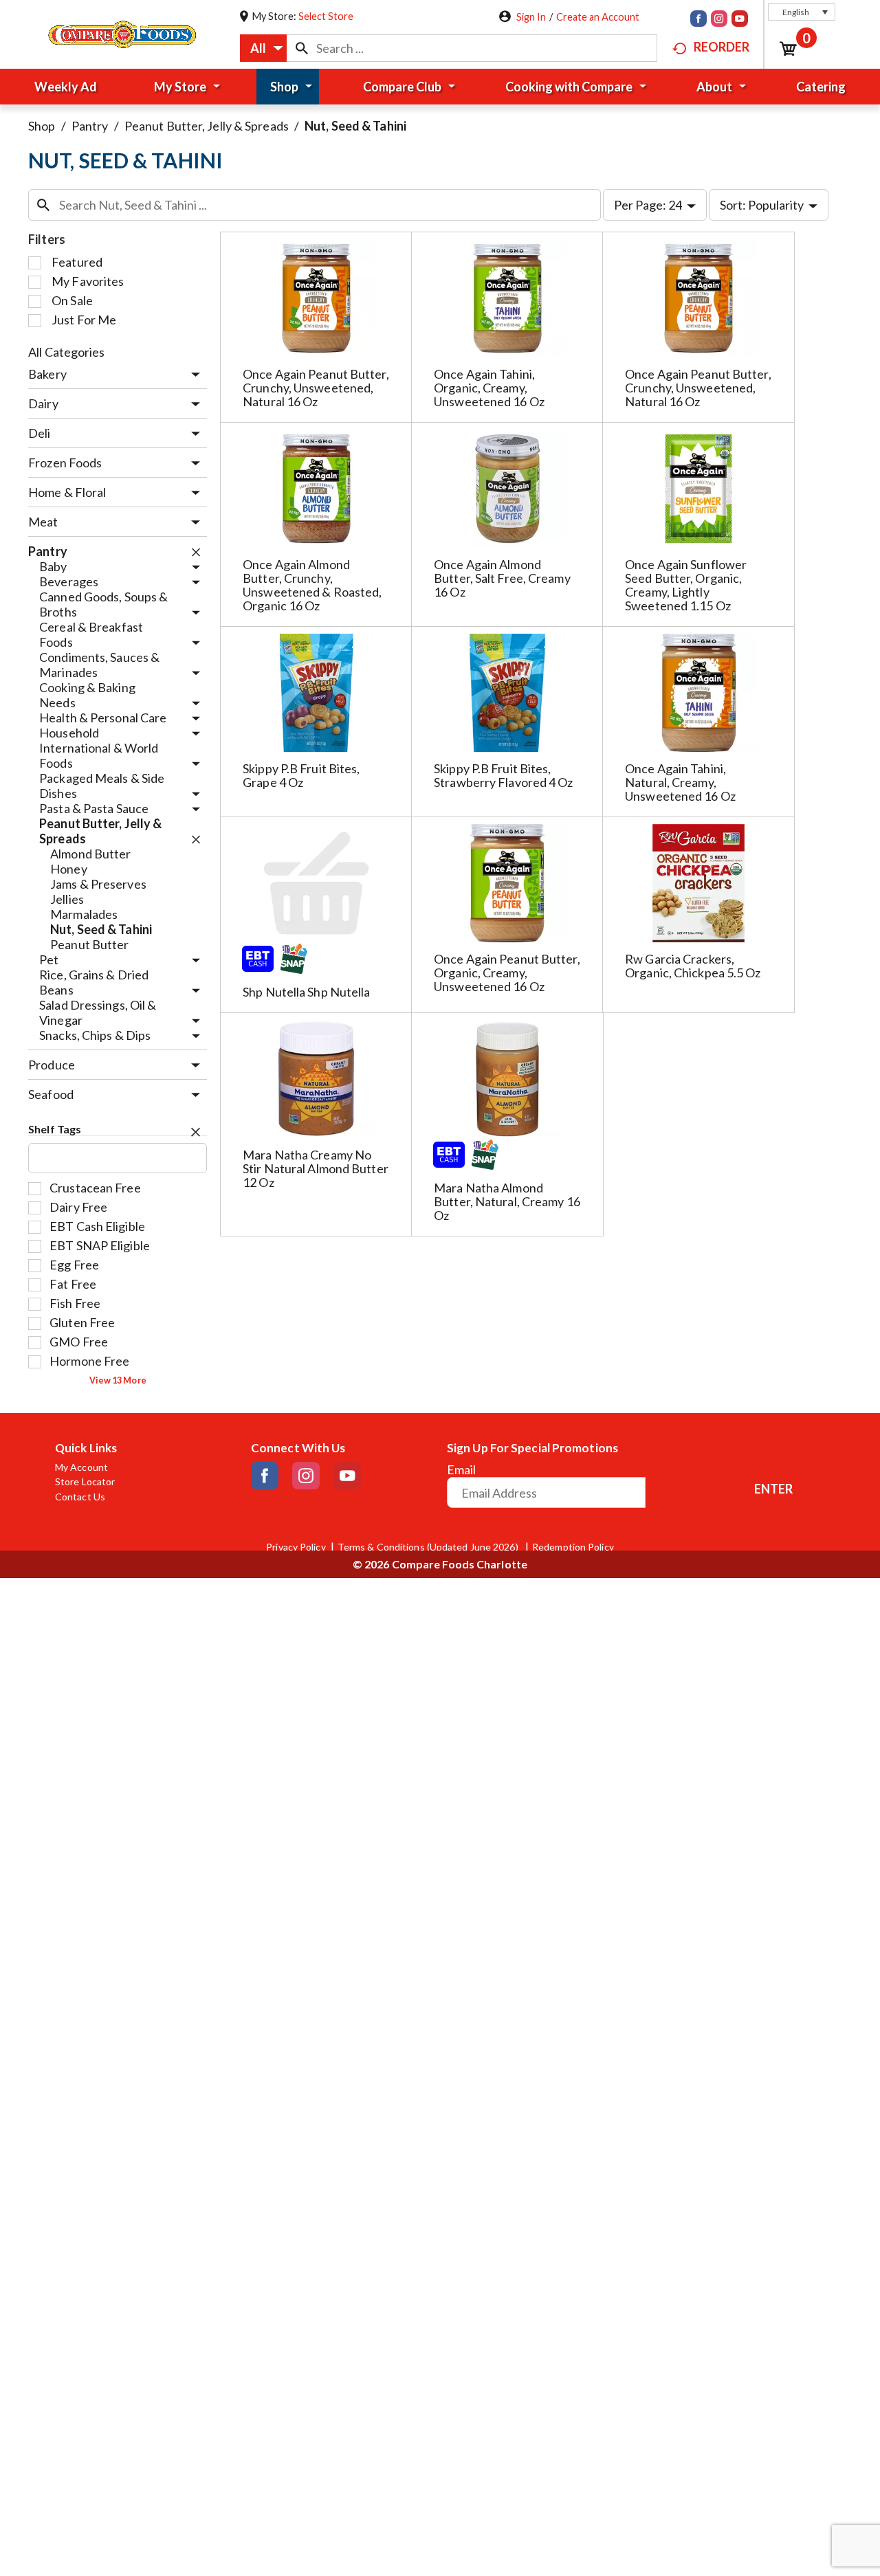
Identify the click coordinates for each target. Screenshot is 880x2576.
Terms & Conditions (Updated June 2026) (429, 1547)
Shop (42, 126)
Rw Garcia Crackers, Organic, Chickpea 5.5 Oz (693, 966)
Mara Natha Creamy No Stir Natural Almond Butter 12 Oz (316, 1168)
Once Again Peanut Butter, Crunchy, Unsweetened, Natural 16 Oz (316, 388)
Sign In (531, 17)
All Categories (66, 352)
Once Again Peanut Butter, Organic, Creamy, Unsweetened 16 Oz (507, 973)
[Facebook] (698, 20)
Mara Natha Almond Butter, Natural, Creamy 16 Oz (507, 1201)
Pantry (90, 126)
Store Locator (85, 1482)
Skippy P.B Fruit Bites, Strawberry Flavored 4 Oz (503, 775)
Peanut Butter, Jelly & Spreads (207, 126)
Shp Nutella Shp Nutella (306, 992)
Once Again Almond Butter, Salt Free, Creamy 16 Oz (502, 578)
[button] (802, 12)
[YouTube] (740, 20)
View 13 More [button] (118, 1380)
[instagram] (719, 20)
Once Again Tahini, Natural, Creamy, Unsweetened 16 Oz (680, 782)
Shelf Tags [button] (55, 1129)
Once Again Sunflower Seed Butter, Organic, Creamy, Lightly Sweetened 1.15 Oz (686, 585)
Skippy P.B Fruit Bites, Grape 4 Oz (301, 775)
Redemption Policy (573, 1547)
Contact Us (80, 1497)
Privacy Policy (296, 1547)
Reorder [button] (722, 47)
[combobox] (263, 48)
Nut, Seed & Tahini (355, 126)
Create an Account (598, 17)
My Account (81, 1467)
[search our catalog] (302, 48)
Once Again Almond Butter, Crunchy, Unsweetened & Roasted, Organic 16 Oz (312, 585)
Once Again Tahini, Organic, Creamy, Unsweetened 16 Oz (489, 388)
